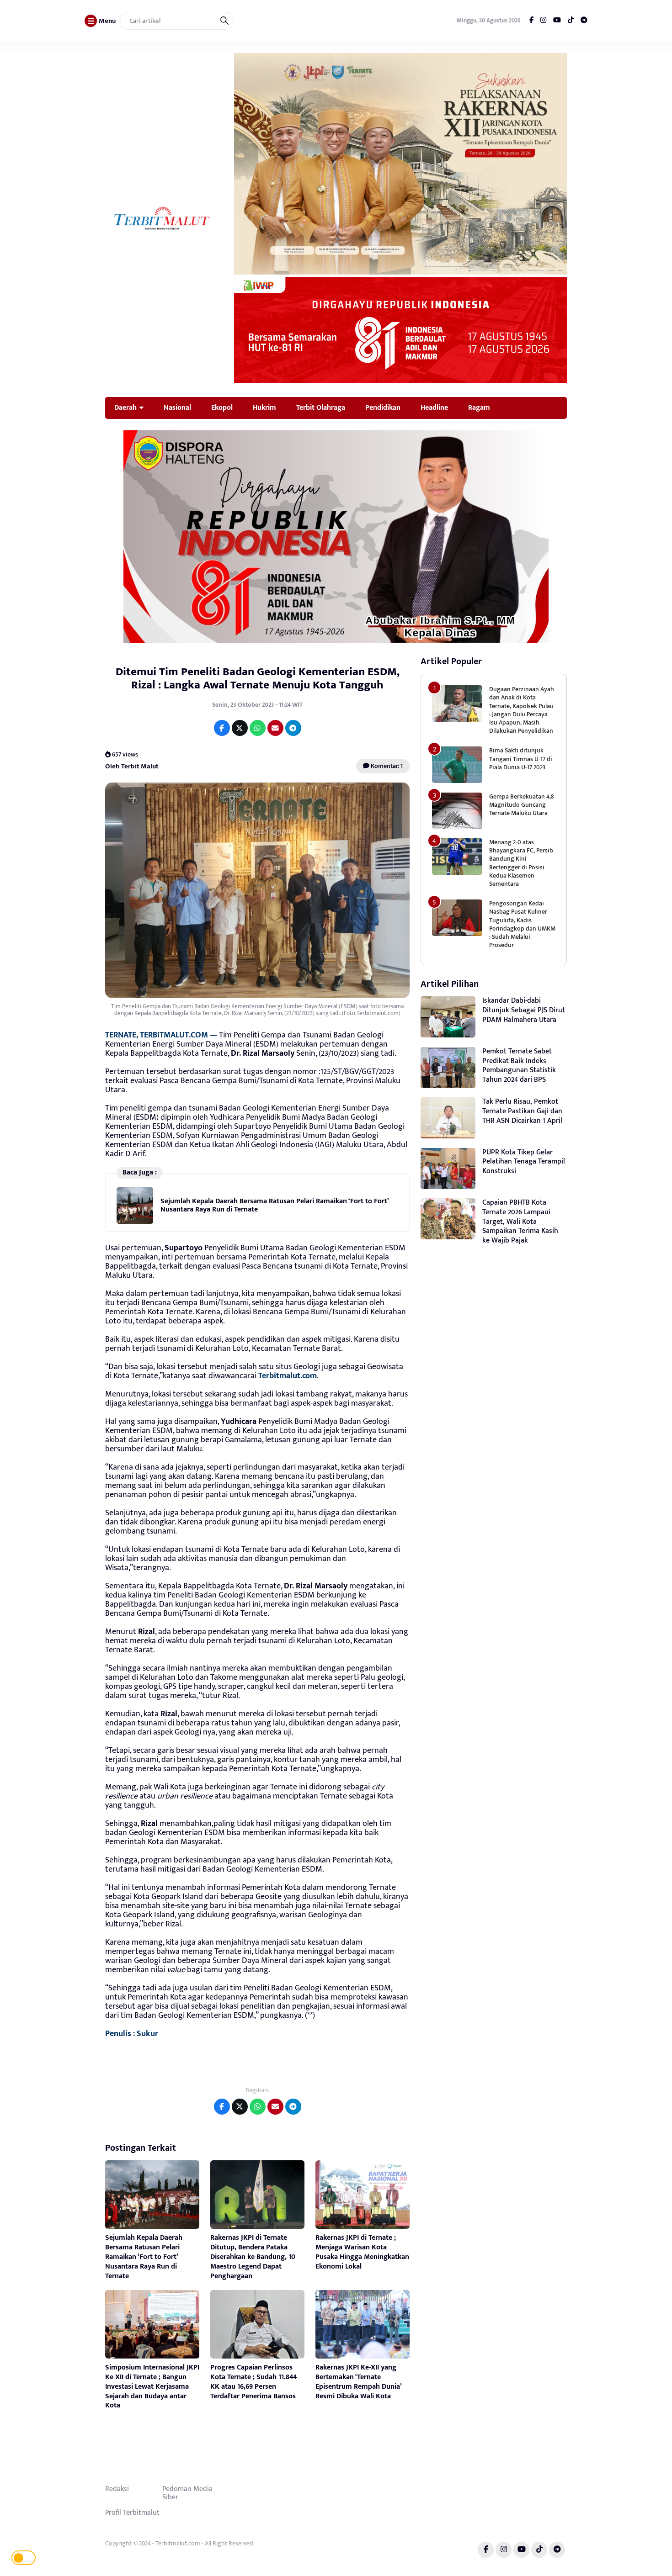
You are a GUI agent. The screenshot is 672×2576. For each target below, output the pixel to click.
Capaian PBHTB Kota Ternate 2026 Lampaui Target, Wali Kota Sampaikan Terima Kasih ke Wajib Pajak (520, 1222)
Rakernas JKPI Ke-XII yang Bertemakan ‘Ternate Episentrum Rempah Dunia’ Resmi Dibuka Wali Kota (358, 2382)
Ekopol (222, 407)
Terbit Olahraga (321, 407)
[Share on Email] (275, 728)
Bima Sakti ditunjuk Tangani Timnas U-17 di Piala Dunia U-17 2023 (521, 759)
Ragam (479, 407)
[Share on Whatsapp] (258, 728)
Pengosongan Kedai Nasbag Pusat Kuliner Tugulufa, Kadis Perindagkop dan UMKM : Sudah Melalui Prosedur (522, 924)
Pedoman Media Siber (187, 2493)
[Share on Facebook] (222, 728)
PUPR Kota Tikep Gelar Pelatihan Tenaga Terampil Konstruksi (524, 1162)
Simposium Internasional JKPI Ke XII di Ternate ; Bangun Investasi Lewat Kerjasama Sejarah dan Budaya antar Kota (152, 2386)
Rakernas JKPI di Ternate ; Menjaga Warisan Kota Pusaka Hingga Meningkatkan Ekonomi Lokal (362, 2252)
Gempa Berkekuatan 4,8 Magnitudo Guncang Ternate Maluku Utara (522, 805)
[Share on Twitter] (240, 728)
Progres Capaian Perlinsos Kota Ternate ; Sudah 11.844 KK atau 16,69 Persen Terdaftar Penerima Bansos (253, 2382)
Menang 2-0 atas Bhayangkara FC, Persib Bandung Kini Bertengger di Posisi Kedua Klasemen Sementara (521, 863)
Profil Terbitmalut (132, 2513)
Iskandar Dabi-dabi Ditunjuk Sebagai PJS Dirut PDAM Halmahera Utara (524, 1010)
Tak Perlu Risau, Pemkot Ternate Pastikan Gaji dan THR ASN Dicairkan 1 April (522, 1111)
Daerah (125, 407)
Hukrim (264, 407)
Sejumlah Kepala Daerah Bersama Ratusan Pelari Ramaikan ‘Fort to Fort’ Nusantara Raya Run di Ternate (275, 1205)
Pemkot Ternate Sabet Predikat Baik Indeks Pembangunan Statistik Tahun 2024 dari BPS (519, 1066)
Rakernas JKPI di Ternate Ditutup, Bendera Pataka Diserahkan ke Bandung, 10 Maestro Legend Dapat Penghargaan (253, 2257)
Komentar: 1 (386, 766)
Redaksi (117, 2489)
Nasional (177, 407)
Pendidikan (383, 407)
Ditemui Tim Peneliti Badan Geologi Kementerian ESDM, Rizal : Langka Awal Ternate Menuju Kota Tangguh (258, 678)
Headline (434, 407)
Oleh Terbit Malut (132, 766)
